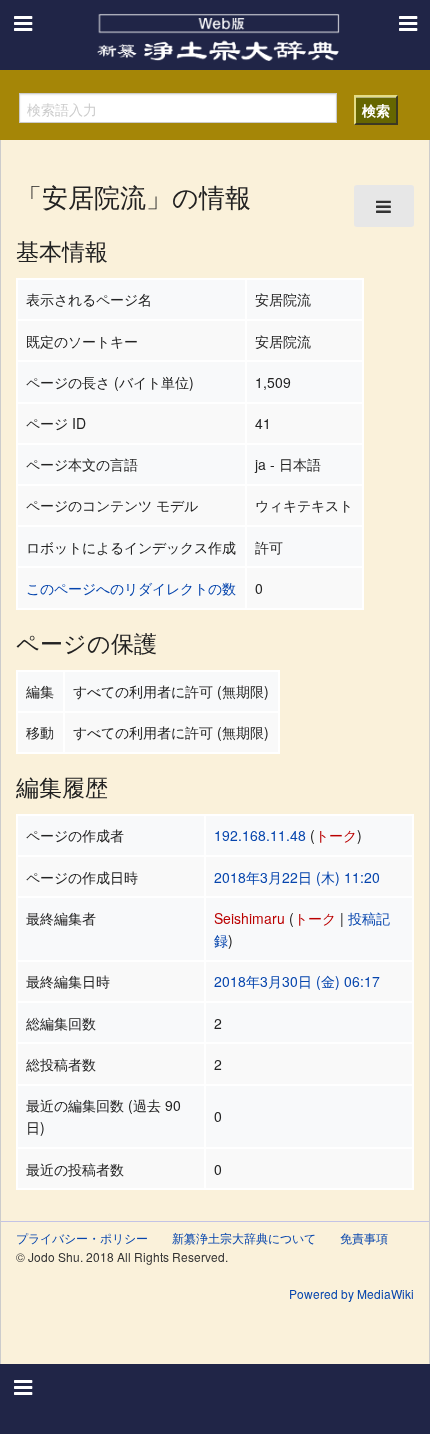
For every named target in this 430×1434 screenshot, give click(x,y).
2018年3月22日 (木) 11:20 (297, 877)
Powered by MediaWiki (351, 1293)
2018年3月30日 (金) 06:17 (297, 981)
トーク (336, 835)
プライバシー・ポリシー (82, 1237)
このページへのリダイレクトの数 (131, 588)
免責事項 (364, 1237)
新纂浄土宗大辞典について (244, 1237)
